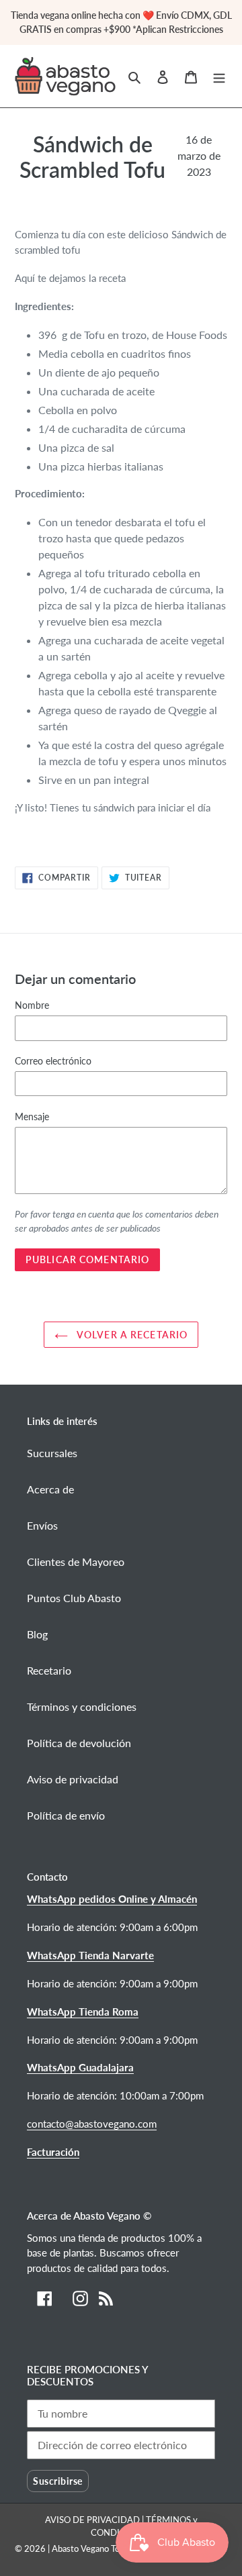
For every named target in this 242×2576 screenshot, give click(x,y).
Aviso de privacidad (73, 1779)
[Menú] (219, 76)
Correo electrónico (53, 1061)
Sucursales (52, 1453)
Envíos (42, 1525)
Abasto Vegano (80, 2548)
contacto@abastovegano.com (92, 2124)
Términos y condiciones (82, 1706)
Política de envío (66, 1815)
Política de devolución (79, 1743)
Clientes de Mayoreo (76, 1562)
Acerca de (50, 1489)
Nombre (32, 1005)
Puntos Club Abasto (74, 1598)
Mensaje (32, 1117)
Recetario (49, 1670)
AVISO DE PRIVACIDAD (93, 2520)
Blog (37, 1634)
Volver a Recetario (131, 1335)
